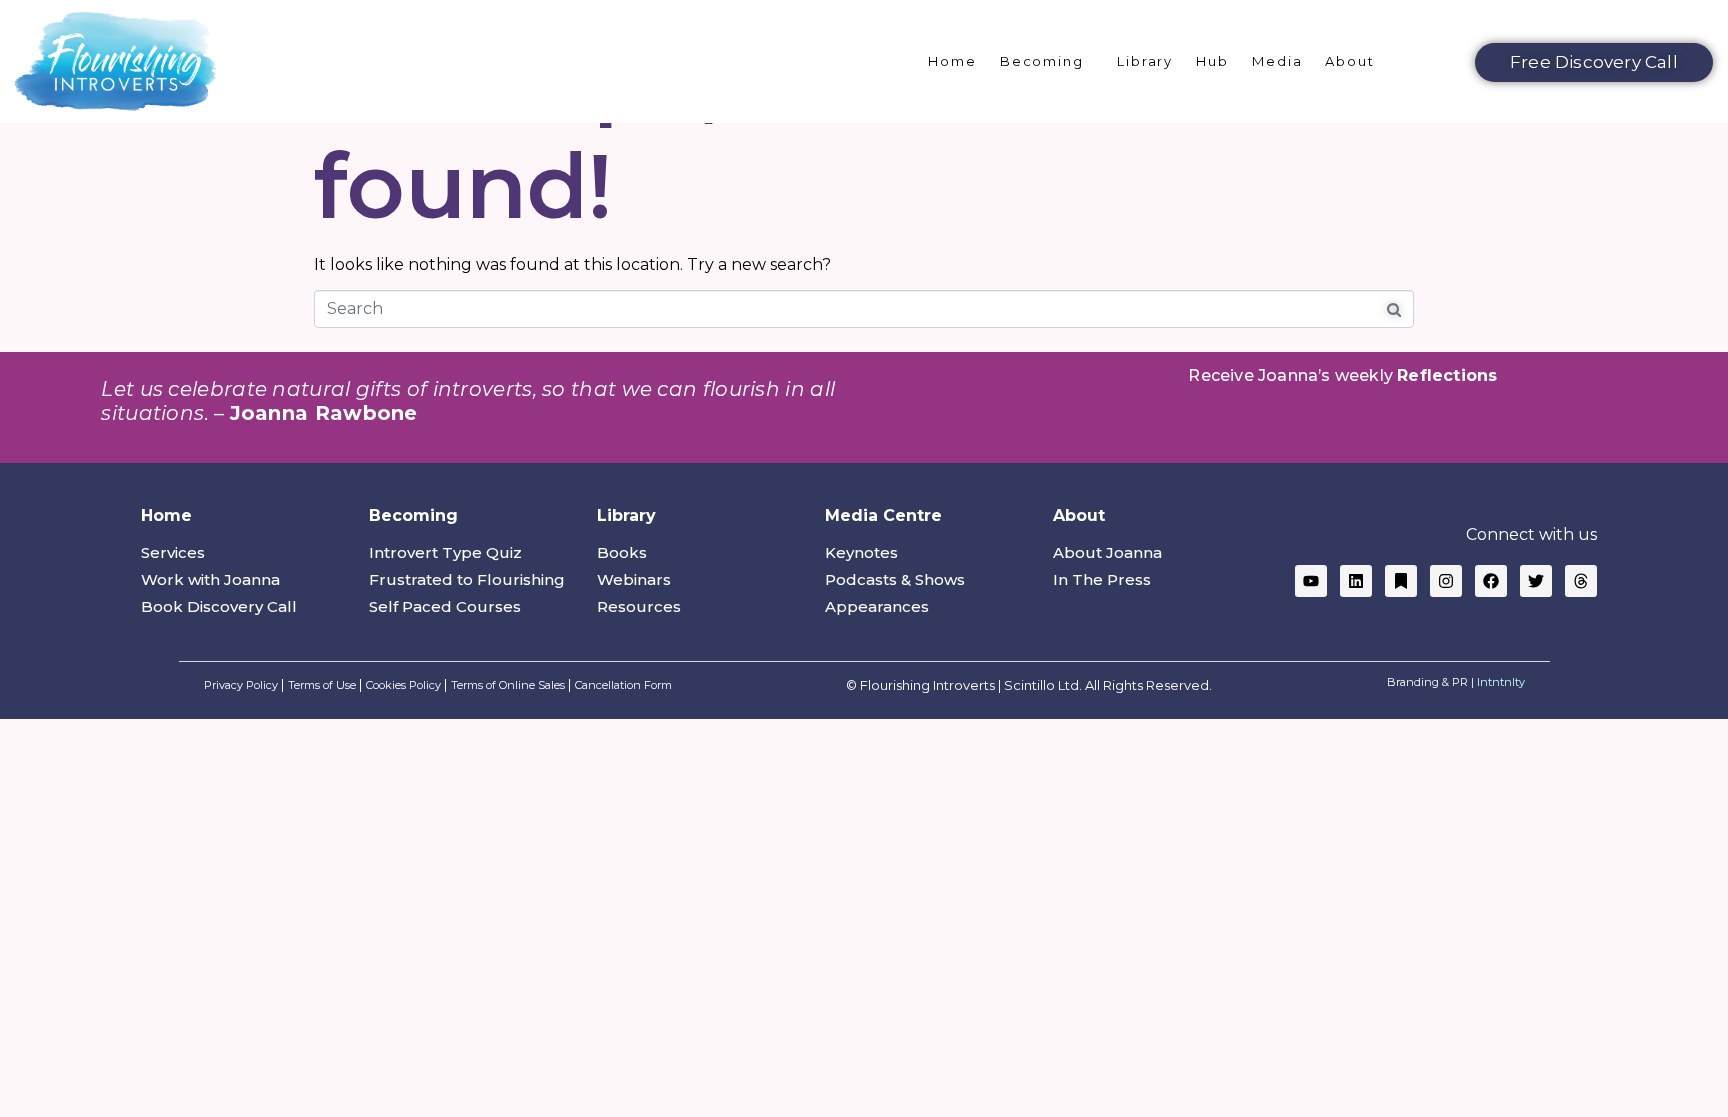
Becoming (1042, 61)
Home (952, 61)
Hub (1212, 61)
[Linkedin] (1356, 581)
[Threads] (1581, 581)
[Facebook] (1491, 581)
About (1350, 61)
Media (1277, 61)
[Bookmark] (1401, 581)
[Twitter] (1536, 581)
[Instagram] (1446, 581)
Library (1145, 61)
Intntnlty (1501, 682)
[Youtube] (1311, 581)
